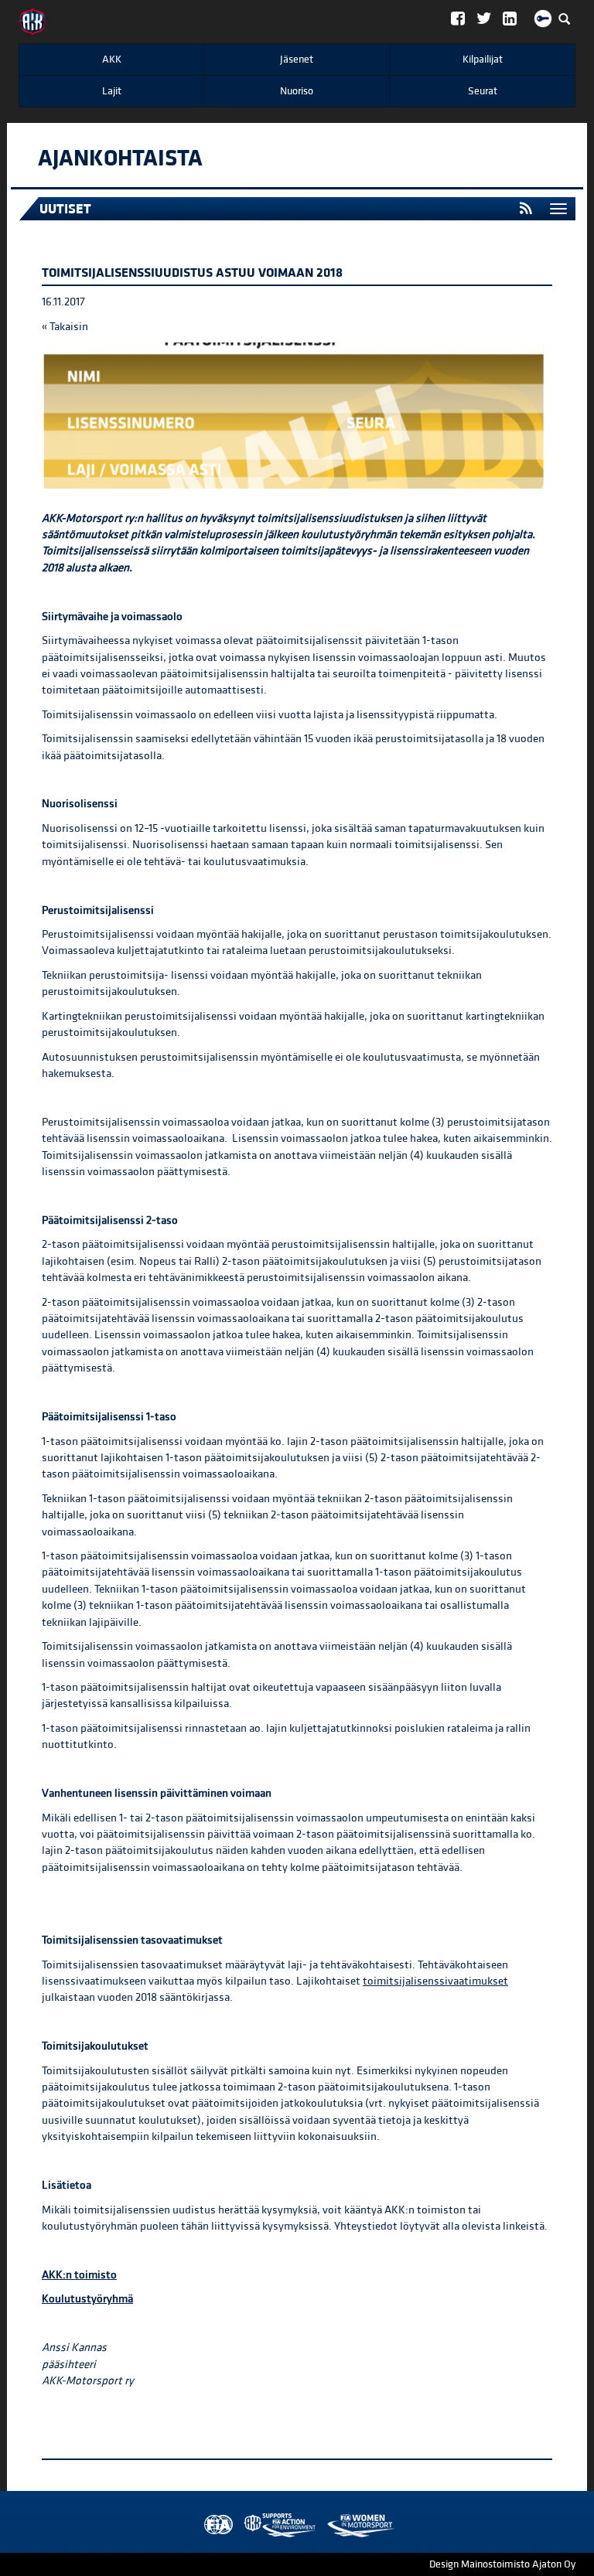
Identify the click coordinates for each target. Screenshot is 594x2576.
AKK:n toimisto (79, 2275)
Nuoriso (297, 91)
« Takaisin (65, 327)
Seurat (483, 91)
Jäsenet (297, 60)
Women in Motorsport (276, 2525)
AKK (112, 60)
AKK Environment (246, 2525)
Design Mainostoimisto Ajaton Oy (502, 2564)
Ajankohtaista (120, 158)
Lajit (112, 91)
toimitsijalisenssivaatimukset (435, 1981)
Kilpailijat (483, 60)
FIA (215, 2525)
